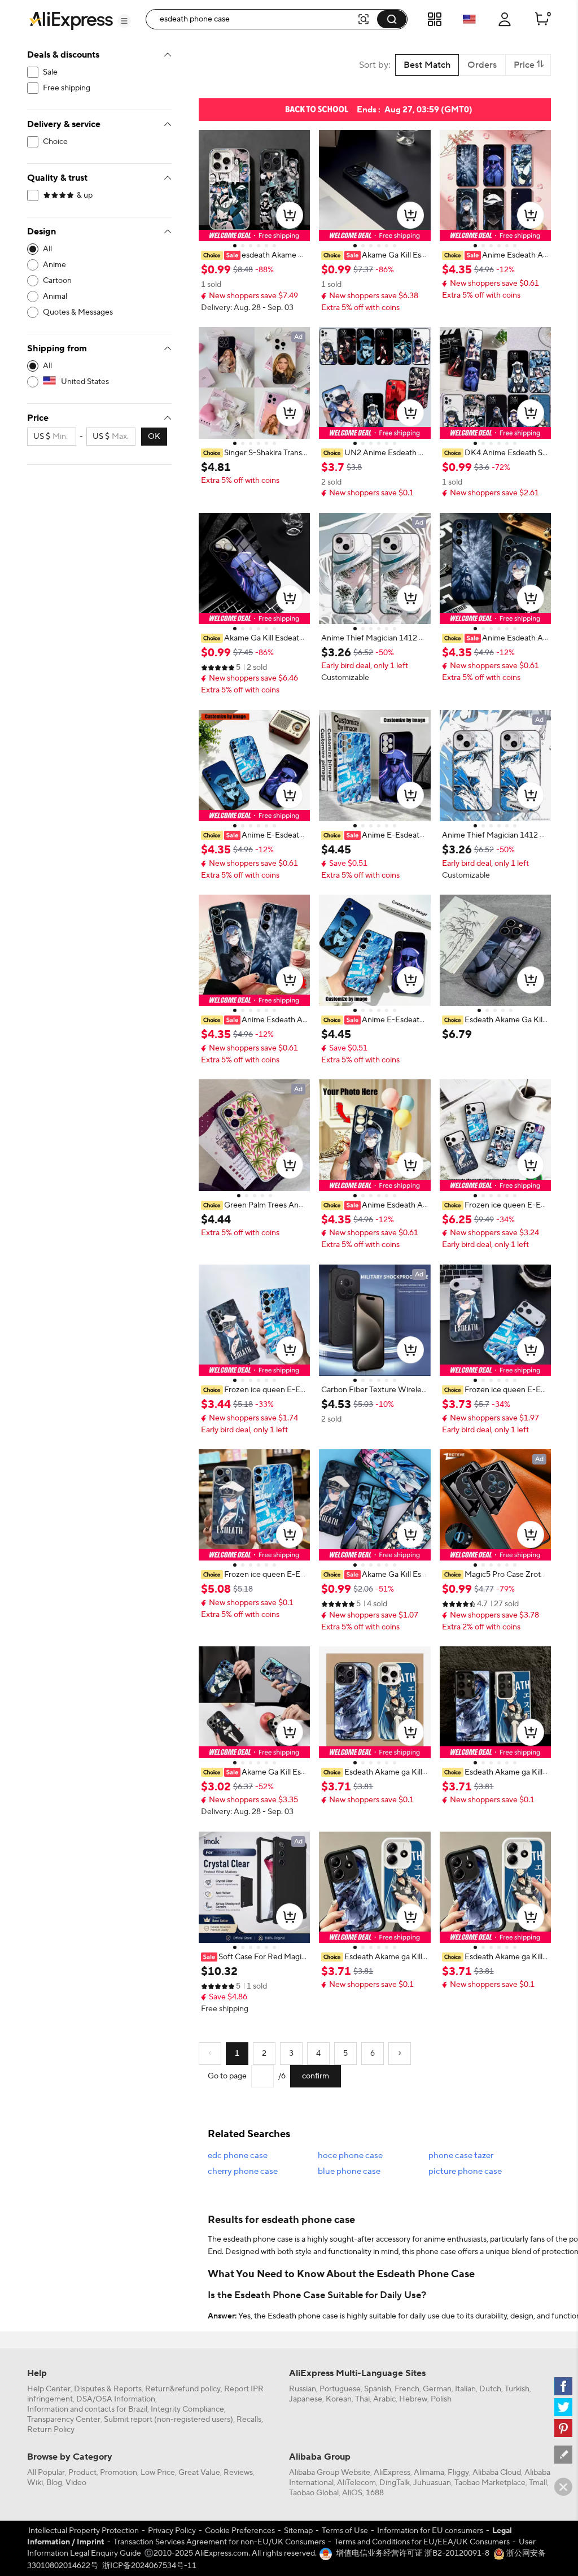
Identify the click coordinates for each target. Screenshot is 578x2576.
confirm (316, 2076)
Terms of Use (345, 2531)
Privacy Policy (172, 2531)
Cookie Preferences (240, 2531)
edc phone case (238, 2156)
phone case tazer (461, 2156)
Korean (339, 2399)
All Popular (46, 2473)
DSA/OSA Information (116, 2399)
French (407, 2389)
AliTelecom (356, 2483)
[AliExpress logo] (71, 20)
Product (82, 2473)
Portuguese (340, 2389)
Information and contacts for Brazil (87, 2409)
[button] (124, 21)
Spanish (378, 2389)
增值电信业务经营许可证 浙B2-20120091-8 (413, 2553)
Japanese (306, 2399)
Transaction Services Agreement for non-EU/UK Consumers (219, 2542)
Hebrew (413, 2399)
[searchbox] (255, 19)
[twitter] (563, 2407)
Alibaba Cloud (497, 2473)
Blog (54, 2483)
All (47, 249)
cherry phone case (243, 2171)
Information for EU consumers (430, 2531)
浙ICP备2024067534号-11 (149, 2566)
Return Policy (51, 2430)
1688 (375, 2493)
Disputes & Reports (108, 2389)
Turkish (517, 2389)
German (437, 2389)
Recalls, (250, 2420)
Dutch (490, 2389)
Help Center (49, 2389)
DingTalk (395, 2483)
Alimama (429, 2473)
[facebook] (563, 2386)
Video (76, 2483)
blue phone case (349, 2171)
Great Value (199, 2473)
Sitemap (298, 2531)
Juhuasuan (432, 2483)
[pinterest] (563, 2428)
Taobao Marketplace (490, 2483)
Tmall (538, 2483)
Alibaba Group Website (330, 2473)
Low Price (158, 2473)
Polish (441, 2399)
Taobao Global (314, 2493)
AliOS (352, 2493)
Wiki (35, 2483)
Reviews (238, 2473)
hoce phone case (350, 2156)
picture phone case (465, 2171)
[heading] (254, 255)
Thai (362, 2399)
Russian (303, 2389)
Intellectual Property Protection (84, 2531)
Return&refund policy (183, 2389)
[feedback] (563, 2455)
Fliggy (458, 2473)
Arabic (384, 2399)
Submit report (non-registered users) (168, 2420)
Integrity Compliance (187, 2409)
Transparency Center (64, 2420)
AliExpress (392, 2473)
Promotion (119, 2473)
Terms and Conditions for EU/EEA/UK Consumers (422, 2542)
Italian (465, 2389)
